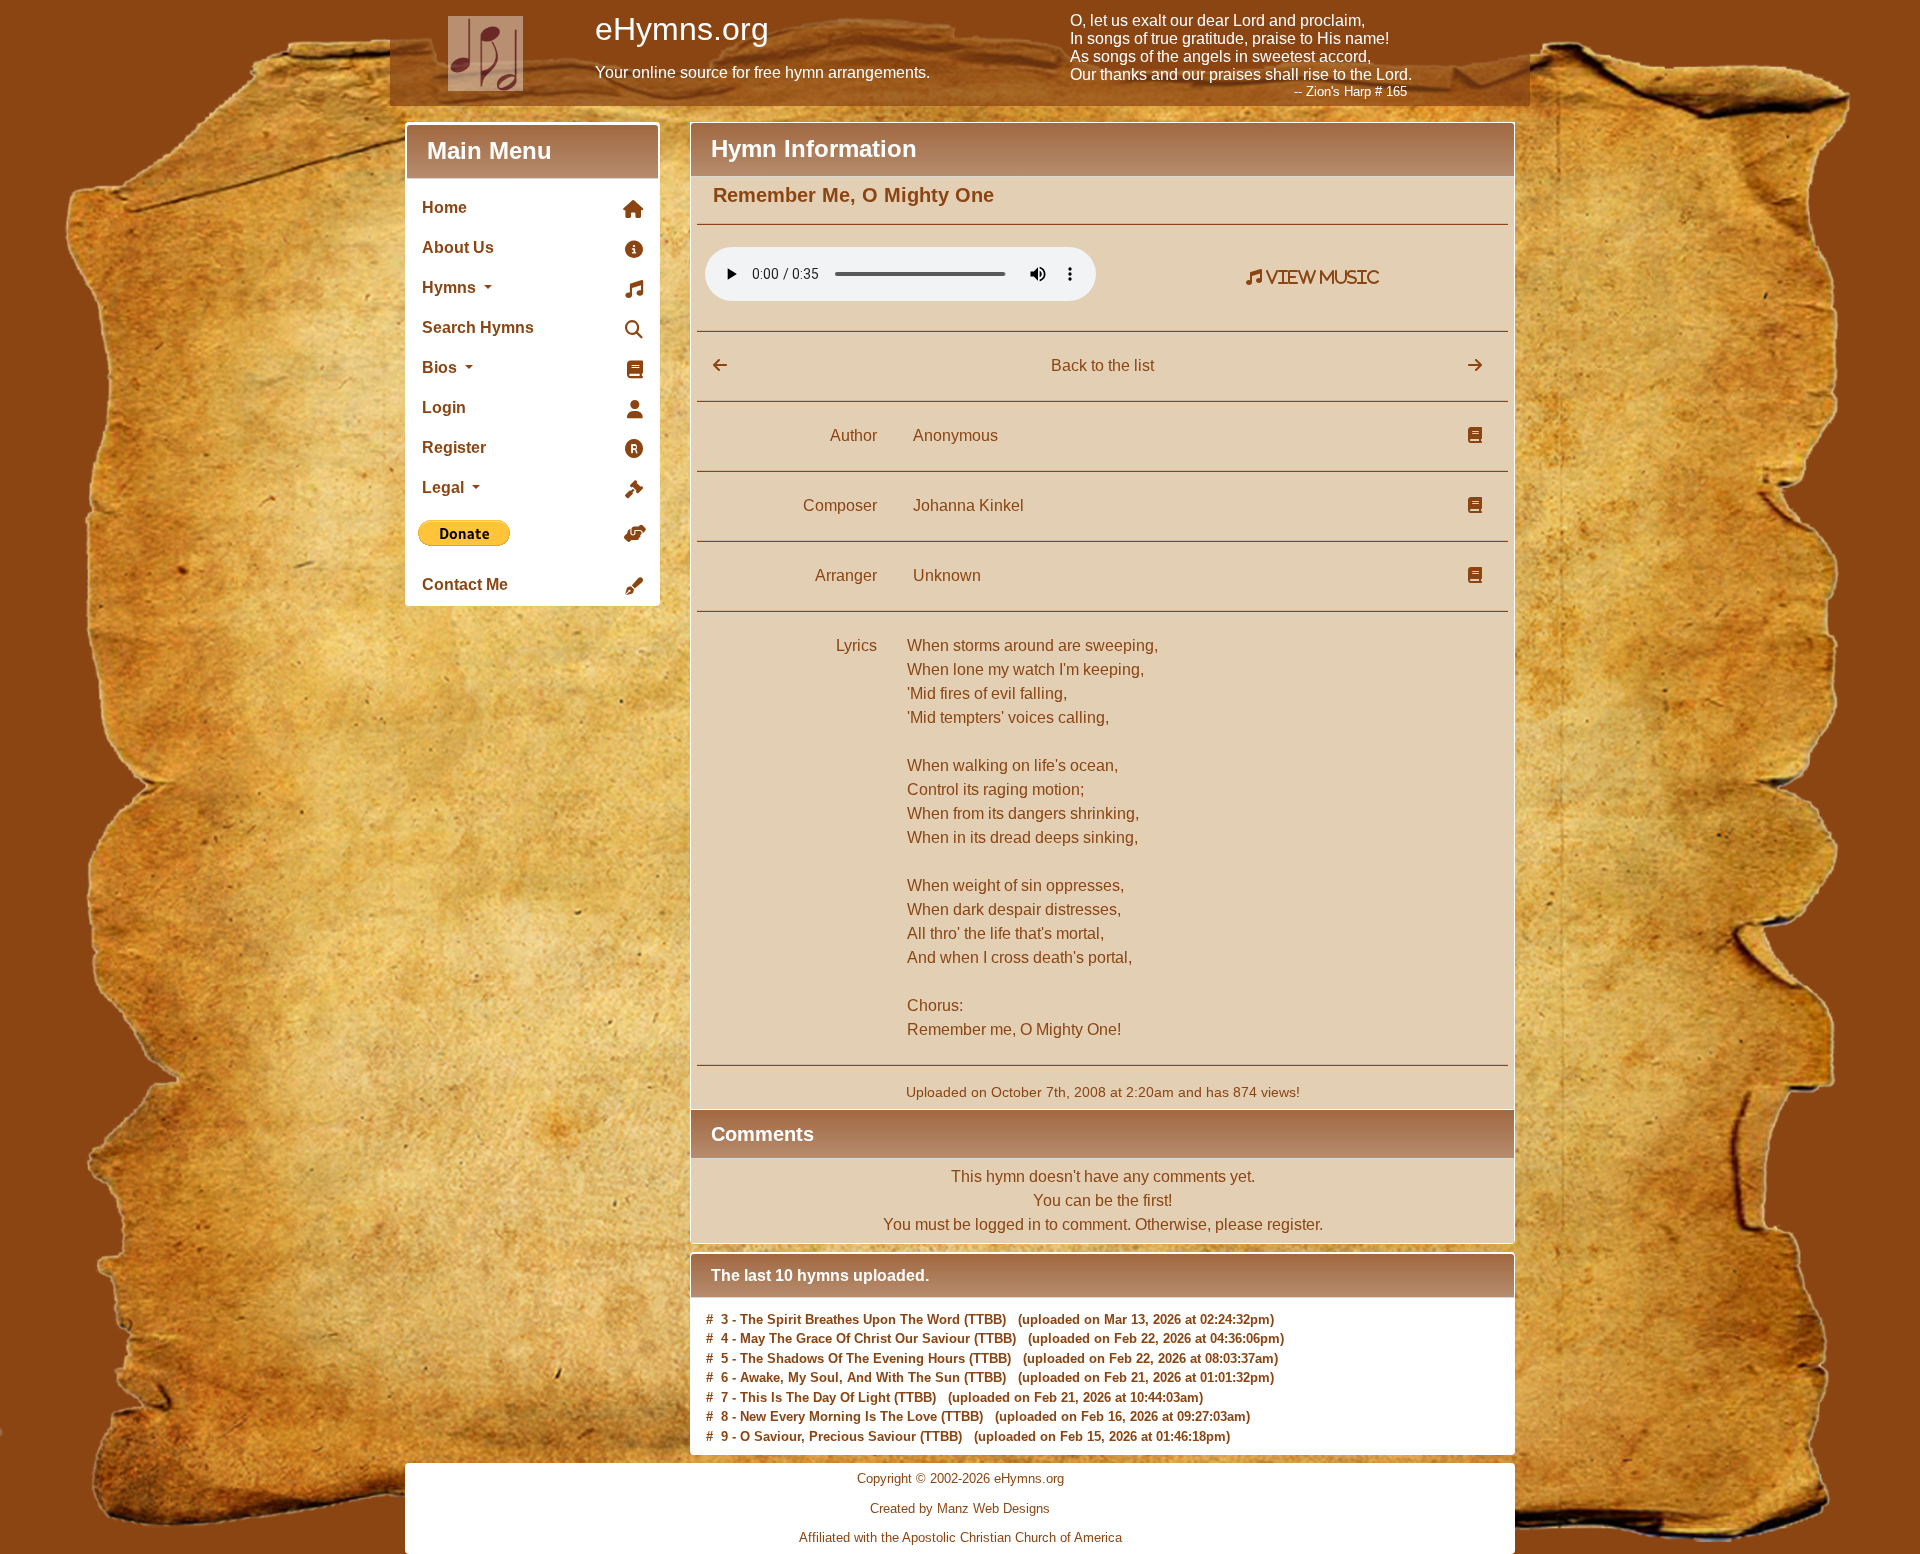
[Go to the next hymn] (1475, 365)
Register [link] (454, 447)
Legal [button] (445, 487)
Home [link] (444, 207)
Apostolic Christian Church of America (1012, 1537)
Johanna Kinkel (968, 505)
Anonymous (955, 435)
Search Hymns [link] (478, 327)
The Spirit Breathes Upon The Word (850, 1317)
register (1293, 1224)
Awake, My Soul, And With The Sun (850, 1375)
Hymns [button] (451, 287)
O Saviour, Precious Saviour (828, 1434)
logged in (1008, 1224)
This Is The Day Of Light (815, 1395)
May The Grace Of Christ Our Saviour (855, 1336)
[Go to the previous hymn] (712, 365)
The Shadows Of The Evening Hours (852, 1356)
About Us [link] (458, 247)
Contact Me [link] (465, 584)
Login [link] (444, 407)
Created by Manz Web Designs (960, 1508)
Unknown (947, 575)
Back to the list (1102, 365)
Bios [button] (441, 367)
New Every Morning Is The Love (838, 1414)
